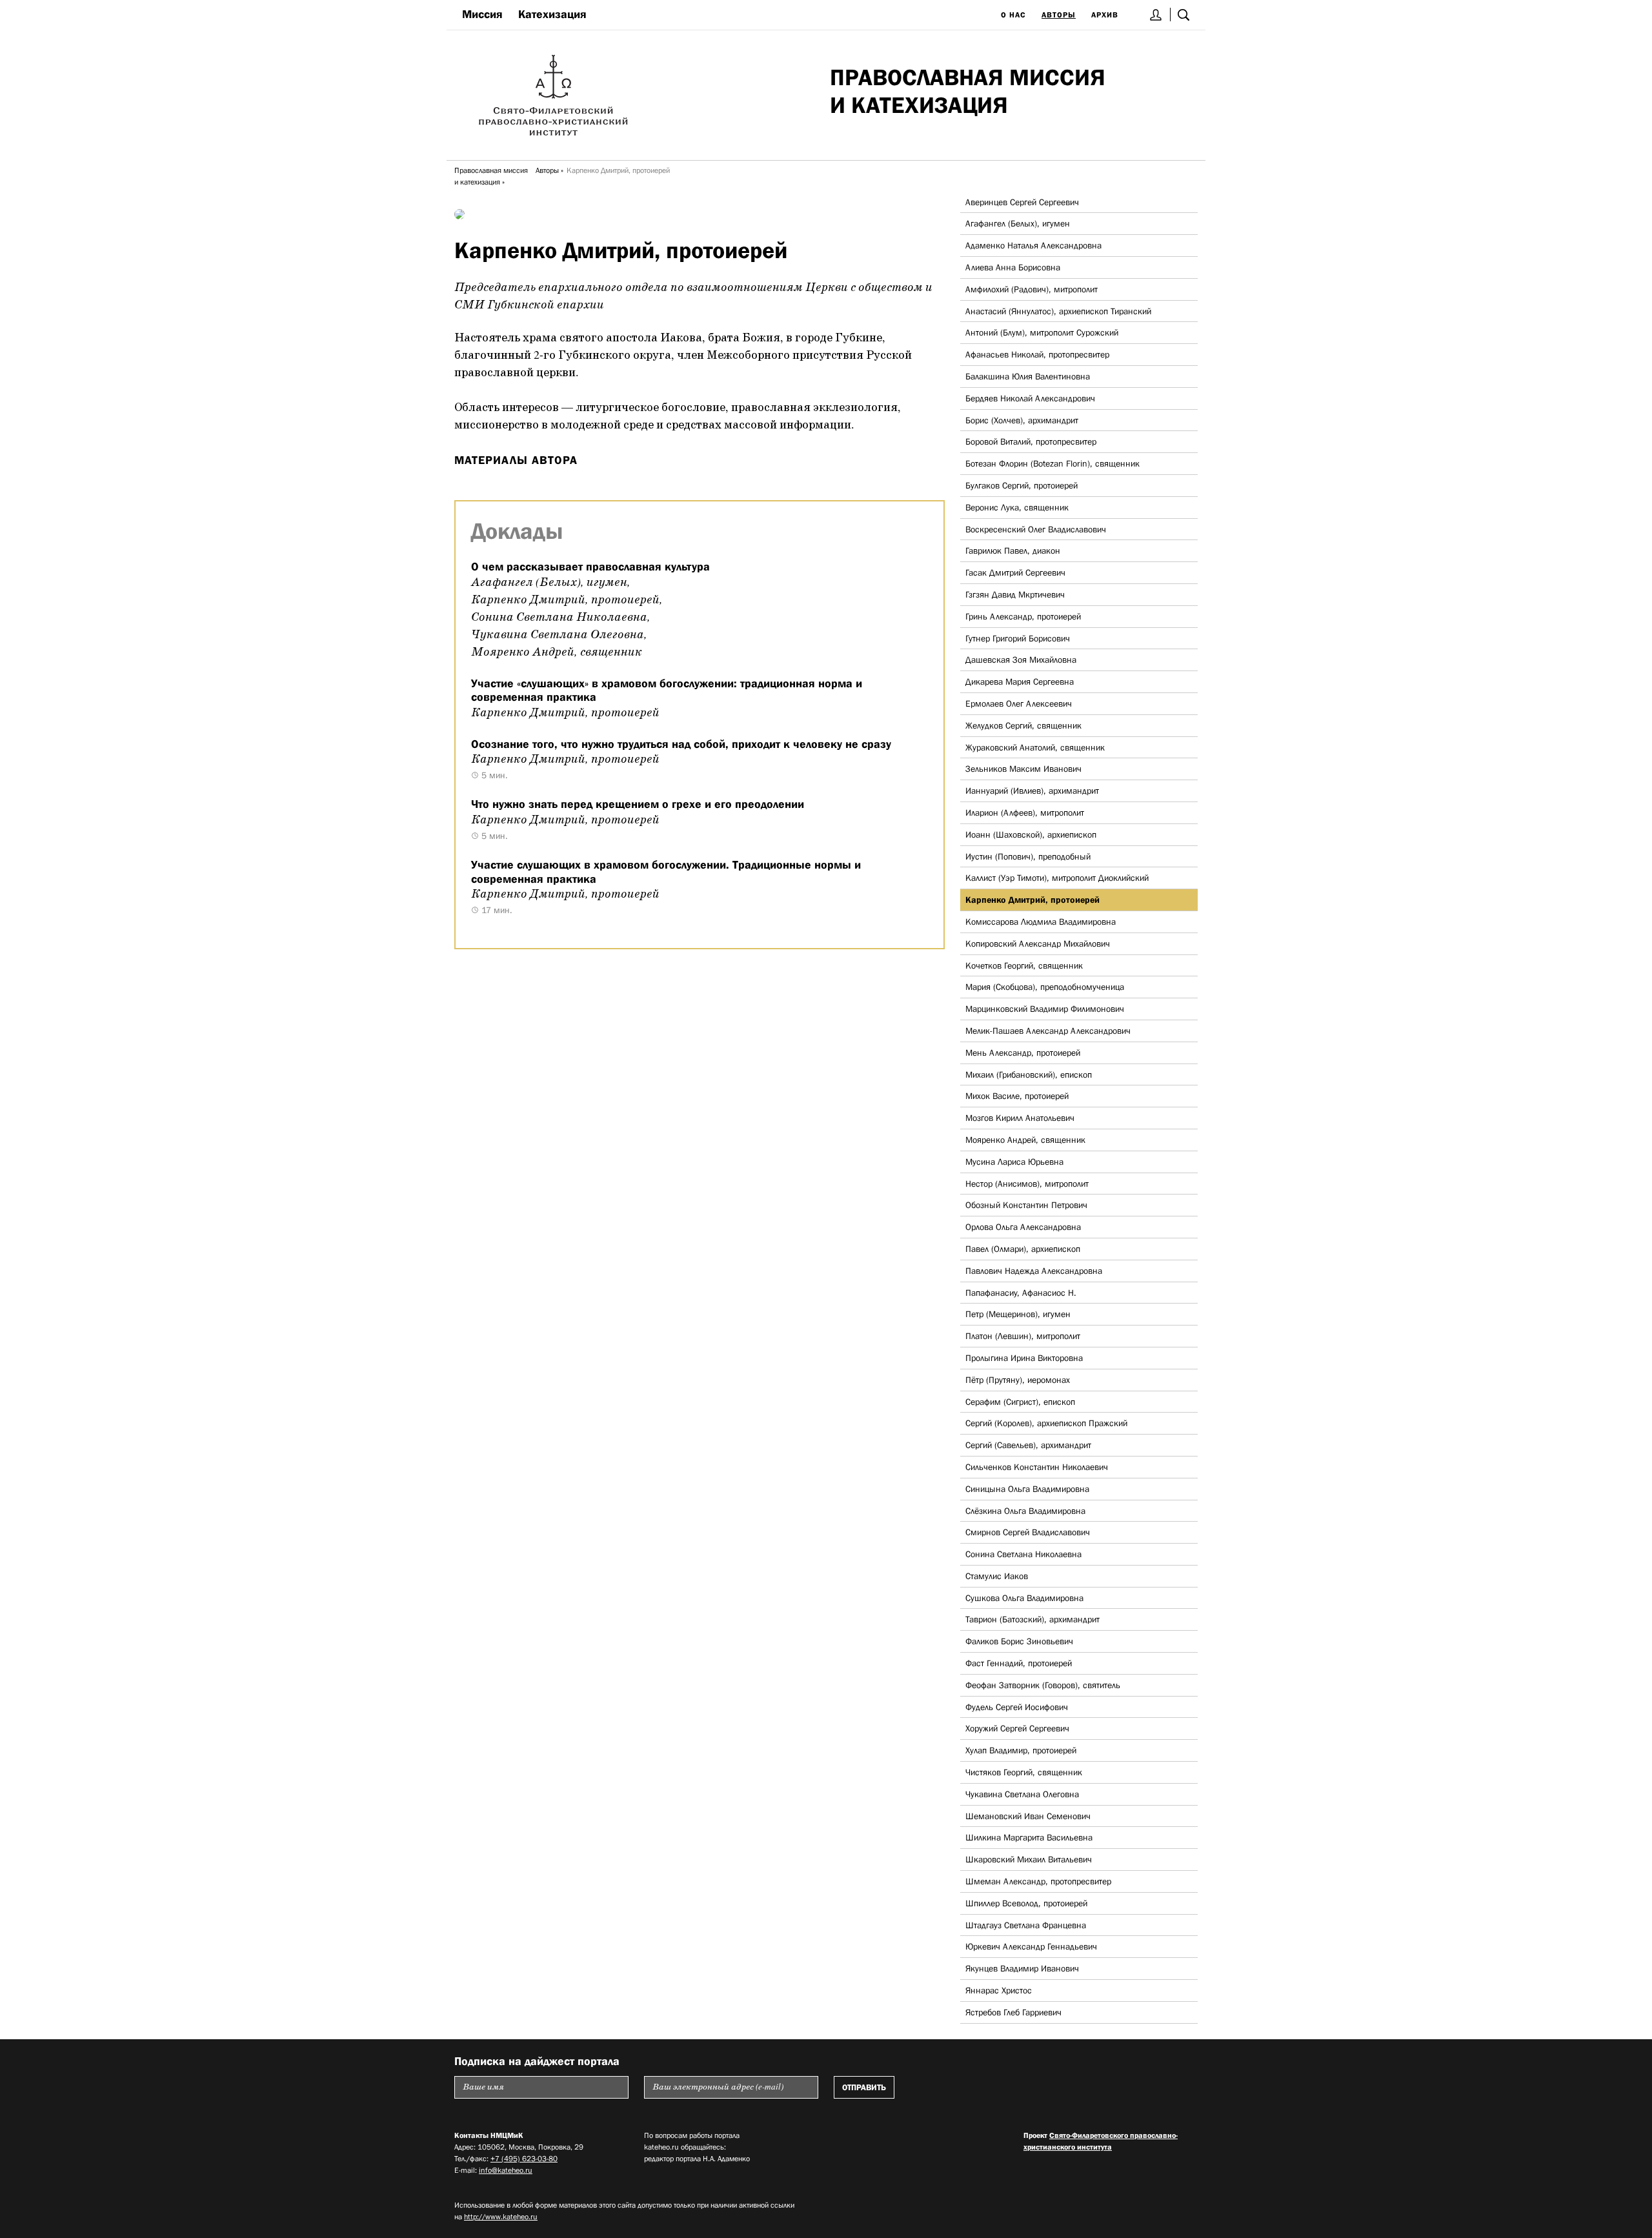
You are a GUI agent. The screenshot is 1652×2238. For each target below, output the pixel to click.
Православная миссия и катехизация (491, 176)
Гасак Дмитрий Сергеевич (1015, 572)
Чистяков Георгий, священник (1024, 1772)
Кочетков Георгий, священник (1024, 965)
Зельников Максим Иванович (1023, 769)
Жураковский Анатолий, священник (1035, 747)
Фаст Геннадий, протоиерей (1019, 1663)
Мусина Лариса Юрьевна (1014, 1162)
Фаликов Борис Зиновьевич (1019, 1641)
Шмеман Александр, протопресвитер (1038, 1881)
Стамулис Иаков (997, 1576)
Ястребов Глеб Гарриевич (1013, 2012)
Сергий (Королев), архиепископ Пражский (1046, 1423)
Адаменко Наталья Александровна (1033, 245)
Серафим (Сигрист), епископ (1020, 1402)
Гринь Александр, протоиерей (1023, 616)
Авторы (1059, 15)
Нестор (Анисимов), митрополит (1027, 1184)
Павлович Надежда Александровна (1034, 1271)
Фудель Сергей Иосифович (1017, 1707)
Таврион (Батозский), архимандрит (1032, 1619)
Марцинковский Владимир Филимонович (1045, 1009)
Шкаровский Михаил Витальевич (1029, 1859)
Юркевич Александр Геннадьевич (1031, 1946)
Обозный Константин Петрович (1026, 1205)
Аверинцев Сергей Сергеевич (1022, 202)
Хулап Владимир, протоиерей (1021, 1750)
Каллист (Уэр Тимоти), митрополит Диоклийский (1057, 878)
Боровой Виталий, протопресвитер (1031, 441)
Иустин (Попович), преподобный (1028, 856)
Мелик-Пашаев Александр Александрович (1048, 1031)
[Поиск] (1184, 15)
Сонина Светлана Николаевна (1023, 1554)
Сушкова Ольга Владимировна (1024, 1598)
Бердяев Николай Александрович (1030, 398)
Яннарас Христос (999, 1990)
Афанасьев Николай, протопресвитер (1037, 354)
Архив (1105, 15)
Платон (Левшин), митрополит (1023, 1336)
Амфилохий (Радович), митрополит (1032, 289)
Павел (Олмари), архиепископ (1023, 1249)
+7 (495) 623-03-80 (524, 2159)
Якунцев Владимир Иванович (1022, 1968)
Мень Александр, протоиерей (1023, 1053)
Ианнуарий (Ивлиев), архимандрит (1032, 791)
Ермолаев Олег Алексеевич (1019, 703)
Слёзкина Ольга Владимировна (1025, 1511)
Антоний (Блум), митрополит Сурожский (1042, 332)
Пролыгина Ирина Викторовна (1024, 1358)
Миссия (482, 14)
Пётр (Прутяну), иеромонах (1018, 1380)
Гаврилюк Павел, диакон (1013, 550)
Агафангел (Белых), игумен (1018, 223)
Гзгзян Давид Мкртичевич (1015, 594)
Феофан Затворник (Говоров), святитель (1043, 1685)
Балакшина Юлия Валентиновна (1028, 376)
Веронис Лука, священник (1017, 507)
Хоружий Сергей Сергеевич (1017, 1728)
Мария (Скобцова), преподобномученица (1045, 987)
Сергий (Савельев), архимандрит (1028, 1445)
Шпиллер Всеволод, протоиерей (1026, 1903)
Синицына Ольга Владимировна (1027, 1489)
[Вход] (1156, 15)
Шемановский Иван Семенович (1028, 1816)
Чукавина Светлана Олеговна (1022, 1794)
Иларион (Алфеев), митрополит (1025, 812)
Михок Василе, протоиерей (1017, 1096)
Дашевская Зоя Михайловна (1021, 660)
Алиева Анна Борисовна (1013, 267)
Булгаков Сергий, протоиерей (1022, 485)
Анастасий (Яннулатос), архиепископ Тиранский (1058, 311)
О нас (1013, 15)
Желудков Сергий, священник (1023, 725)
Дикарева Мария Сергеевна (1020, 681)
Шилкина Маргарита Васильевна (1029, 1837)
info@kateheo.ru (506, 2170)
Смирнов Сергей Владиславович (1028, 1532)
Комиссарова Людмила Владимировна (1041, 922)
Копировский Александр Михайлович (1038, 943)
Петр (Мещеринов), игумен (1018, 1314)
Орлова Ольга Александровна (1023, 1227)
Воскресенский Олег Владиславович (1036, 529)
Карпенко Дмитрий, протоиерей (1032, 900)
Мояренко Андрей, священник (1025, 1140)
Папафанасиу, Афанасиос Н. (1021, 1293)
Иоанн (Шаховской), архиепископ (1031, 834)
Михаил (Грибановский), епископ (1029, 1074)
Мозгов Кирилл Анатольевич (1020, 1118)
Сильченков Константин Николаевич (1037, 1467)
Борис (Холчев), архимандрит (1022, 420)
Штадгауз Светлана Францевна (1026, 1925)
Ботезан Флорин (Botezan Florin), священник (1053, 463)
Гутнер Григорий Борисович (1018, 638)
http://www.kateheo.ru (501, 2217)
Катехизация (552, 14)
